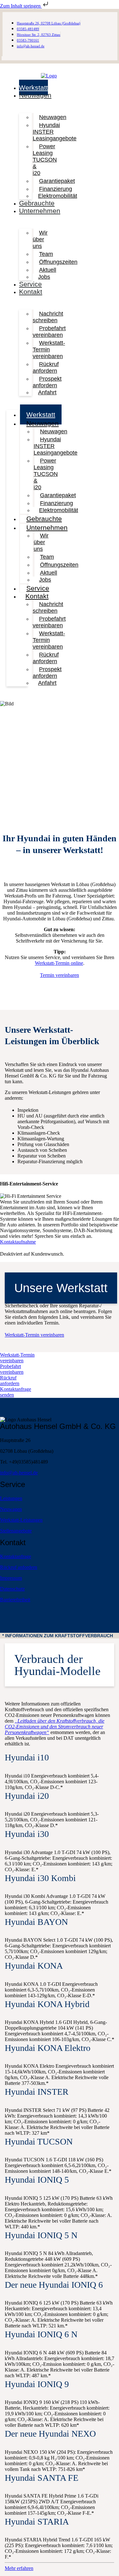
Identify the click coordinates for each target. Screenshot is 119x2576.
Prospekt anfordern (47, 382)
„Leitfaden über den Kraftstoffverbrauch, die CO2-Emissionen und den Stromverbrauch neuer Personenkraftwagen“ (55, 1727)
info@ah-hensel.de (19, 1473)
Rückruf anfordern (46, 367)
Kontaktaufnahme (18, 1242)
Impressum (11, 1578)
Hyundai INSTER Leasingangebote (55, 132)
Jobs (44, 277)
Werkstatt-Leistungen (21, 1520)
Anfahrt (47, 392)
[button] (60, 1636)
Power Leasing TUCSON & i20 (45, 160)
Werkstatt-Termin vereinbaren (49, 350)
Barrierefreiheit (15, 1600)
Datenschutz (12, 1589)
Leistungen (11, 1498)
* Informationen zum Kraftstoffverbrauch (58, 1636)
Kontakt (31, 292)
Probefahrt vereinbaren (49, 332)
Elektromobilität (58, 196)
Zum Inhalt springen (21, 6)
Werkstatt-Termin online (59, 963)
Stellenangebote (16, 1531)
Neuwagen (35, 95)
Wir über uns (40, 239)
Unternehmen (40, 211)
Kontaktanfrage (16, 1556)
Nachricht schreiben (48, 317)
